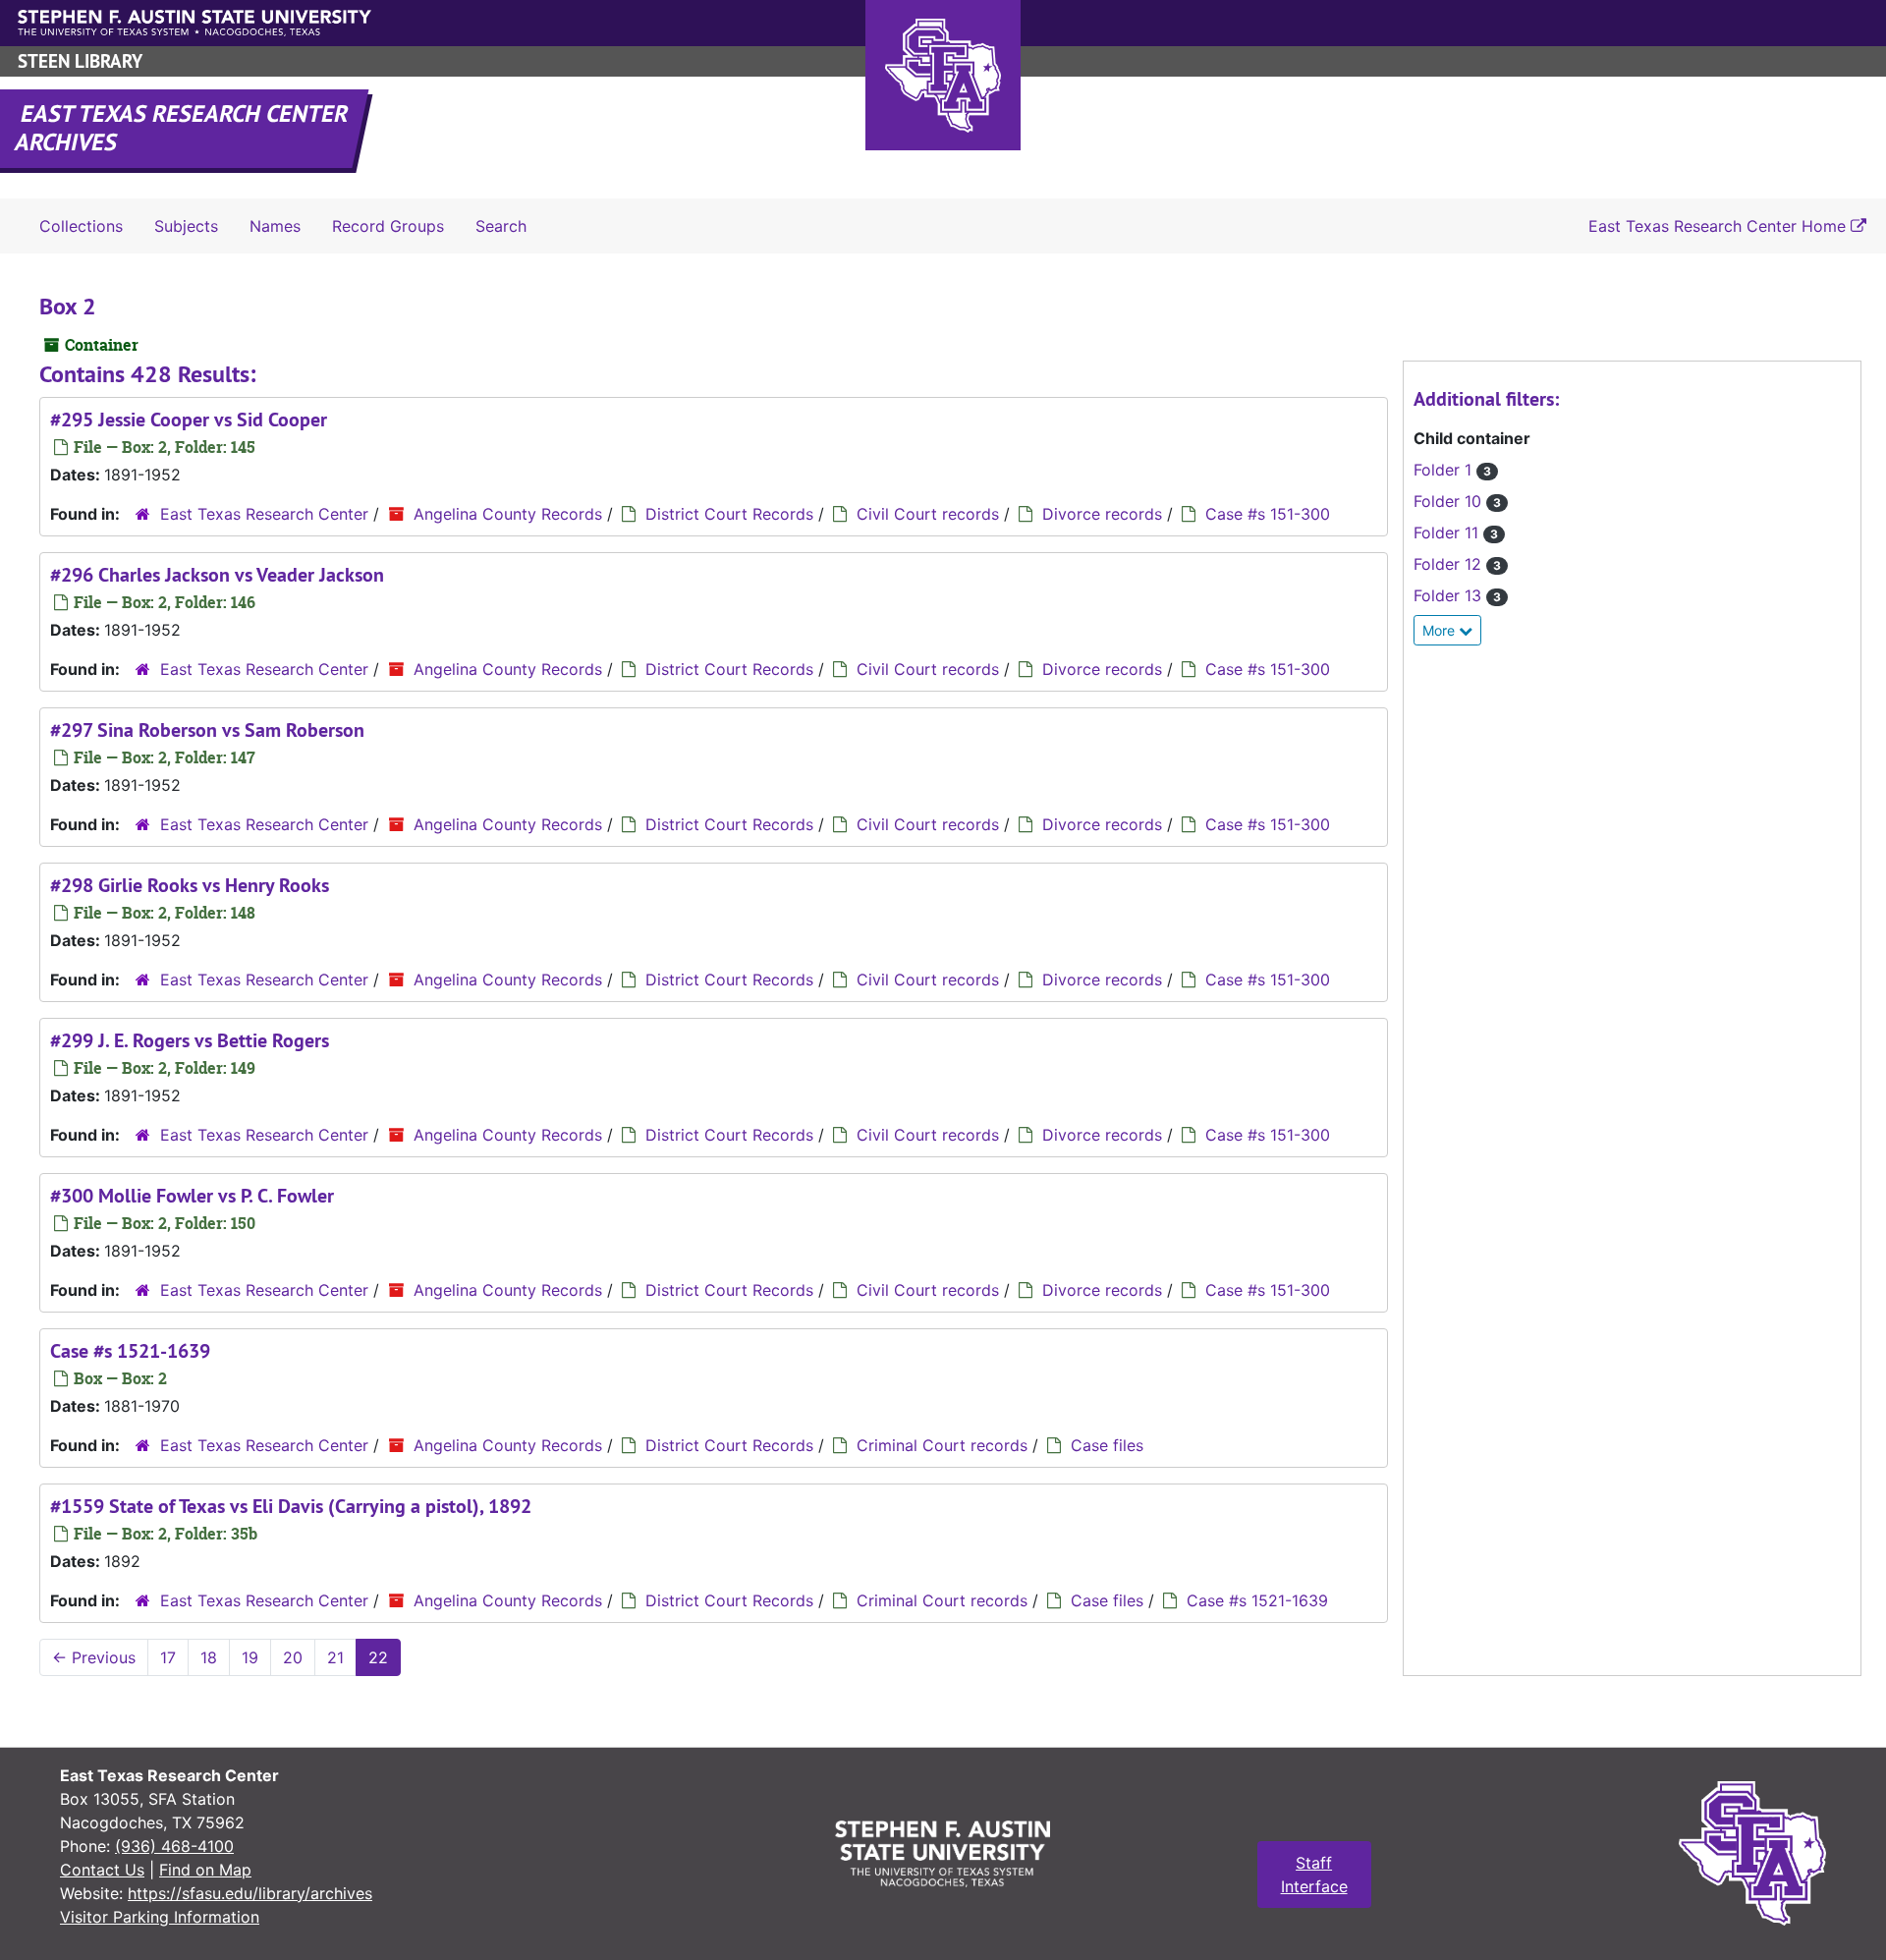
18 (209, 1657)
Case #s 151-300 (1268, 514)
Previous (94, 1657)
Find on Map (205, 1870)
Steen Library (80, 61)
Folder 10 (1457, 501)
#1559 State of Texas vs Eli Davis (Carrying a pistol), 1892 (291, 1506)
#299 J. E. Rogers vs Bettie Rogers (190, 1040)
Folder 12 (1457, 564)
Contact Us (102, 1870)
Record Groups (388, 226)
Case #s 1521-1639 (130, 1351)
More (1441, 630)
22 (378, 1657)
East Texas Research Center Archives (183, 128)
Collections (81, 226)
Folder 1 (1452, 470)
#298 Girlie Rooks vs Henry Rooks (190, 885)
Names (275, 226)
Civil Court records (928, 514)
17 (168, 1657)
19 (250, 1657)
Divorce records (1102, 514)
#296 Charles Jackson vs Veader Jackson (217, 575)
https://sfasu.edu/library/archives (250, 1893)
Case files (1107, 1445)
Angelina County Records (508, 514)
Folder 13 (1457, 595)
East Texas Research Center (264, 514)
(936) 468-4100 (174, 1846)
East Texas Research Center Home (1720, 226)
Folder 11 (1456, 532)
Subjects (186, 226)
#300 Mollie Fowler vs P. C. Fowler (192, 1196)
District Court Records (729, 514)
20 (293, 1657)
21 (335, 1657)
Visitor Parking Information (160, 1917)
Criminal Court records (942, 1445)
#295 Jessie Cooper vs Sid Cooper (189, 420)
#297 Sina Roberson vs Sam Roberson (207, 730)
